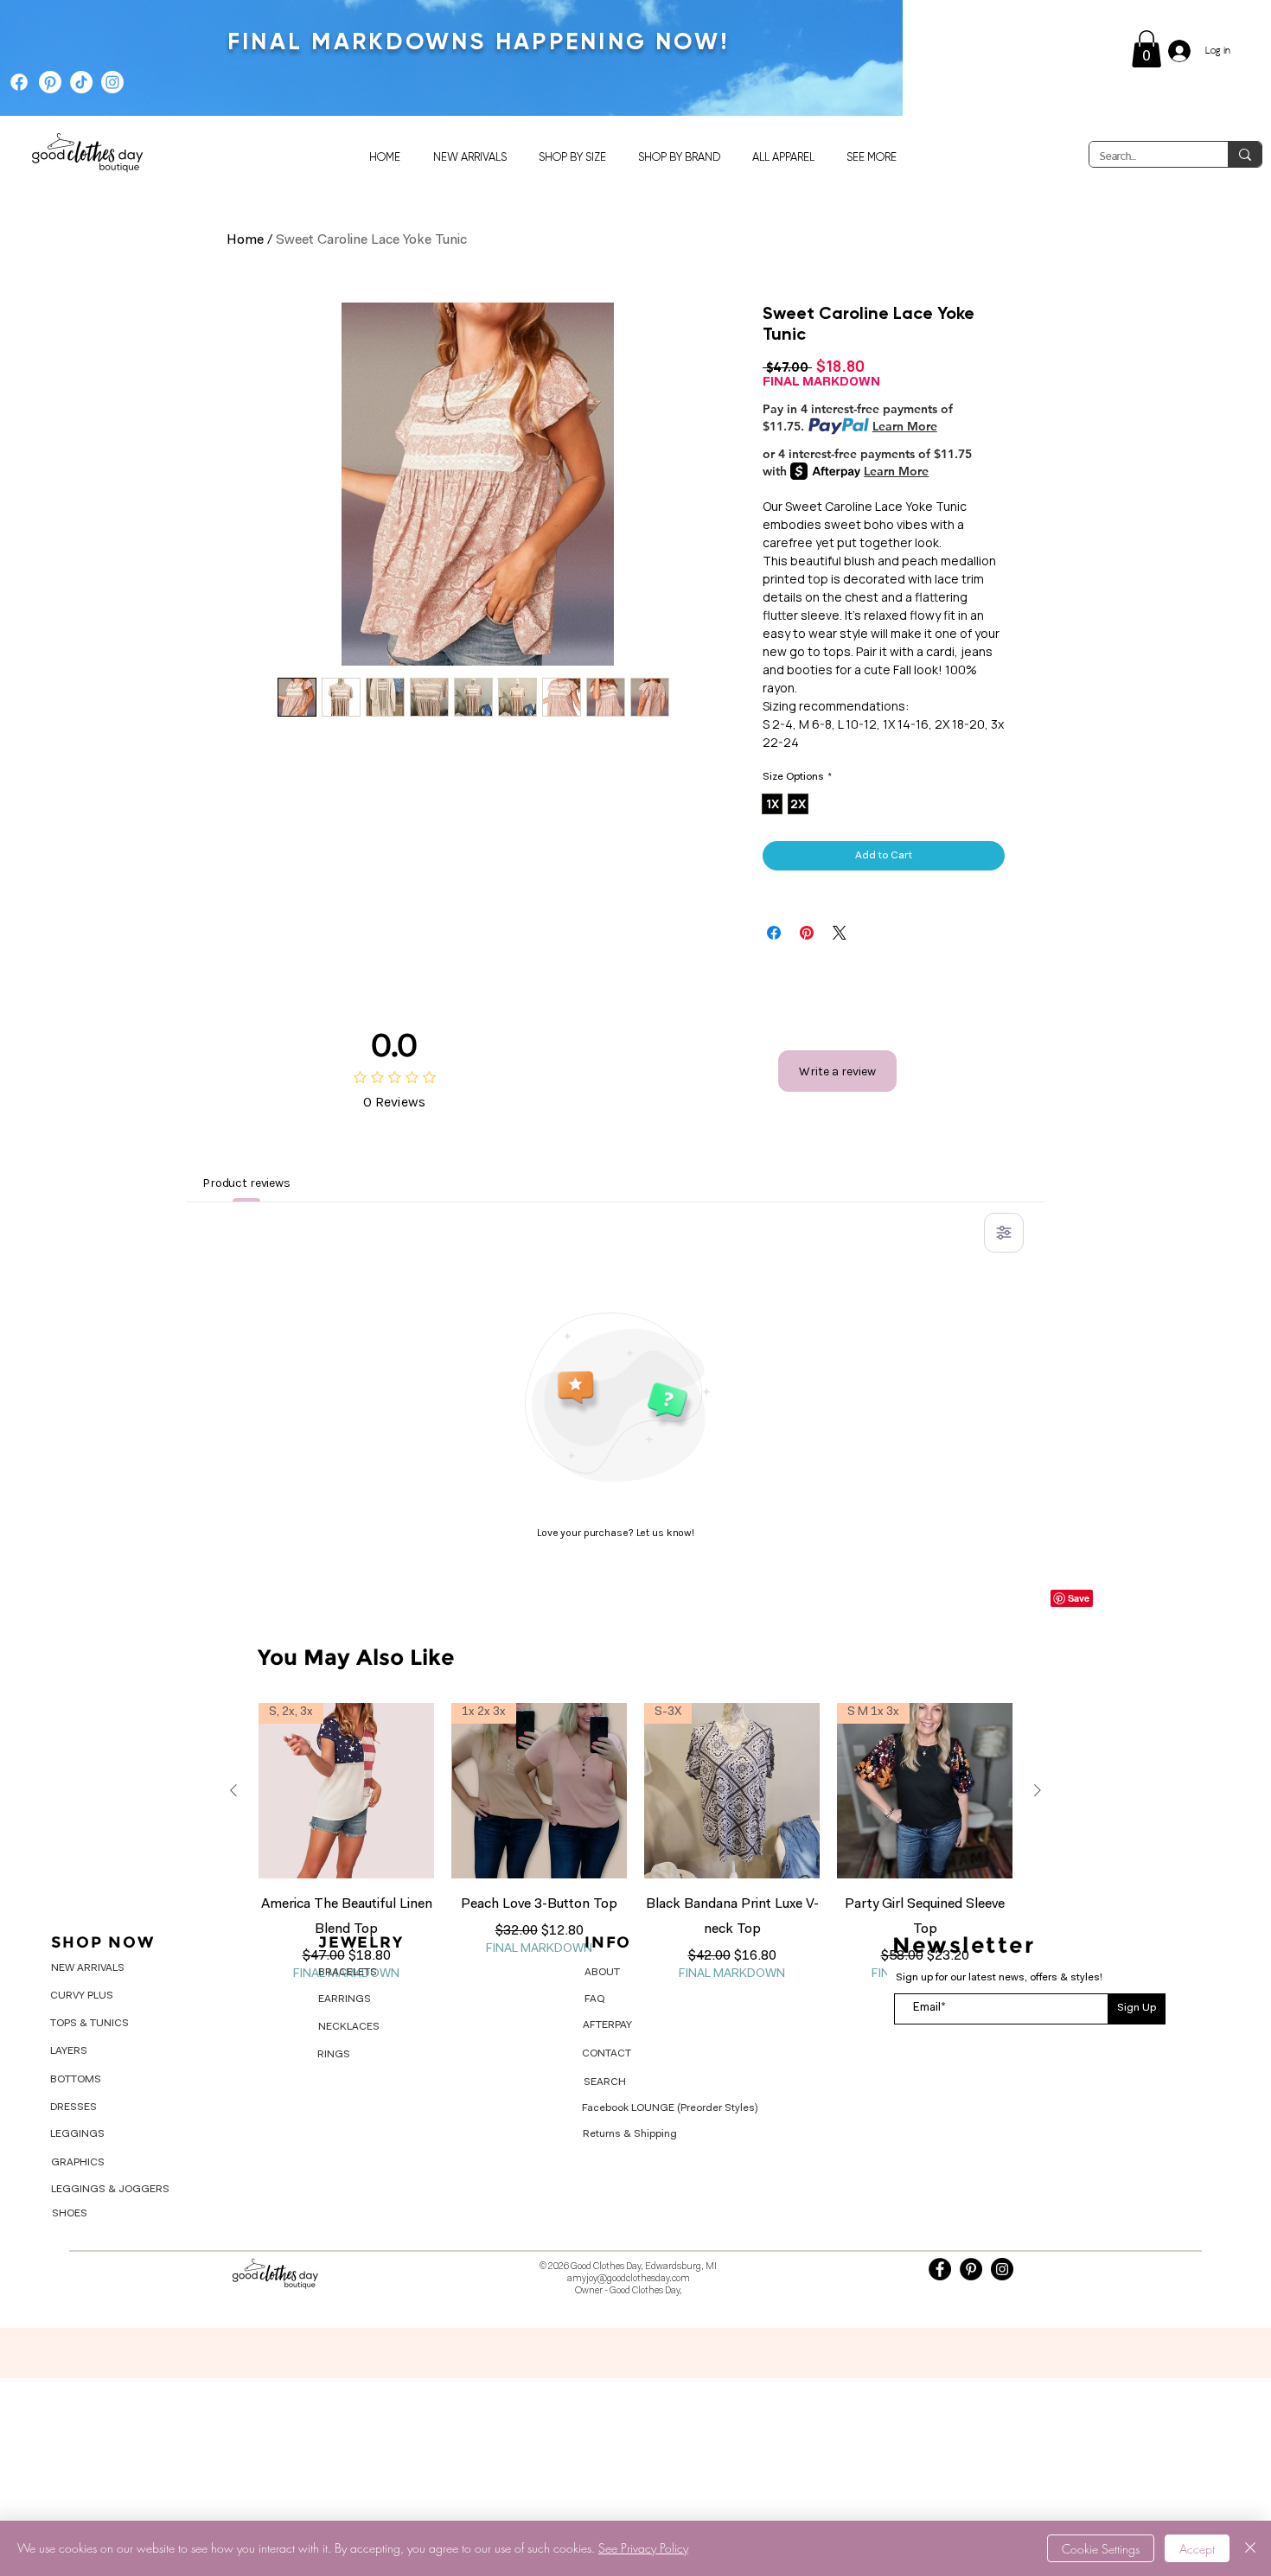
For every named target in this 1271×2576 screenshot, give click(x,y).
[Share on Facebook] (774, 933)
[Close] (1250, 2548)
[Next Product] (1038, 1790)
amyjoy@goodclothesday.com (629, 2279)
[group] (635, 1843)
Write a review (837, 1071)
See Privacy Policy (643, 2548)
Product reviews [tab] (246, 1183)
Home (245, 240)
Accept (1197, 2549)
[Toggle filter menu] (1004, 1233)
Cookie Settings (1101, 2549)
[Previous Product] (233, 1790)
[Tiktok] (81, 82)
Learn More (905, 426)
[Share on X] (840, 933)
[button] (1146, 49)
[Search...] (1245, 154)
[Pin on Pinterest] (807, 933)
